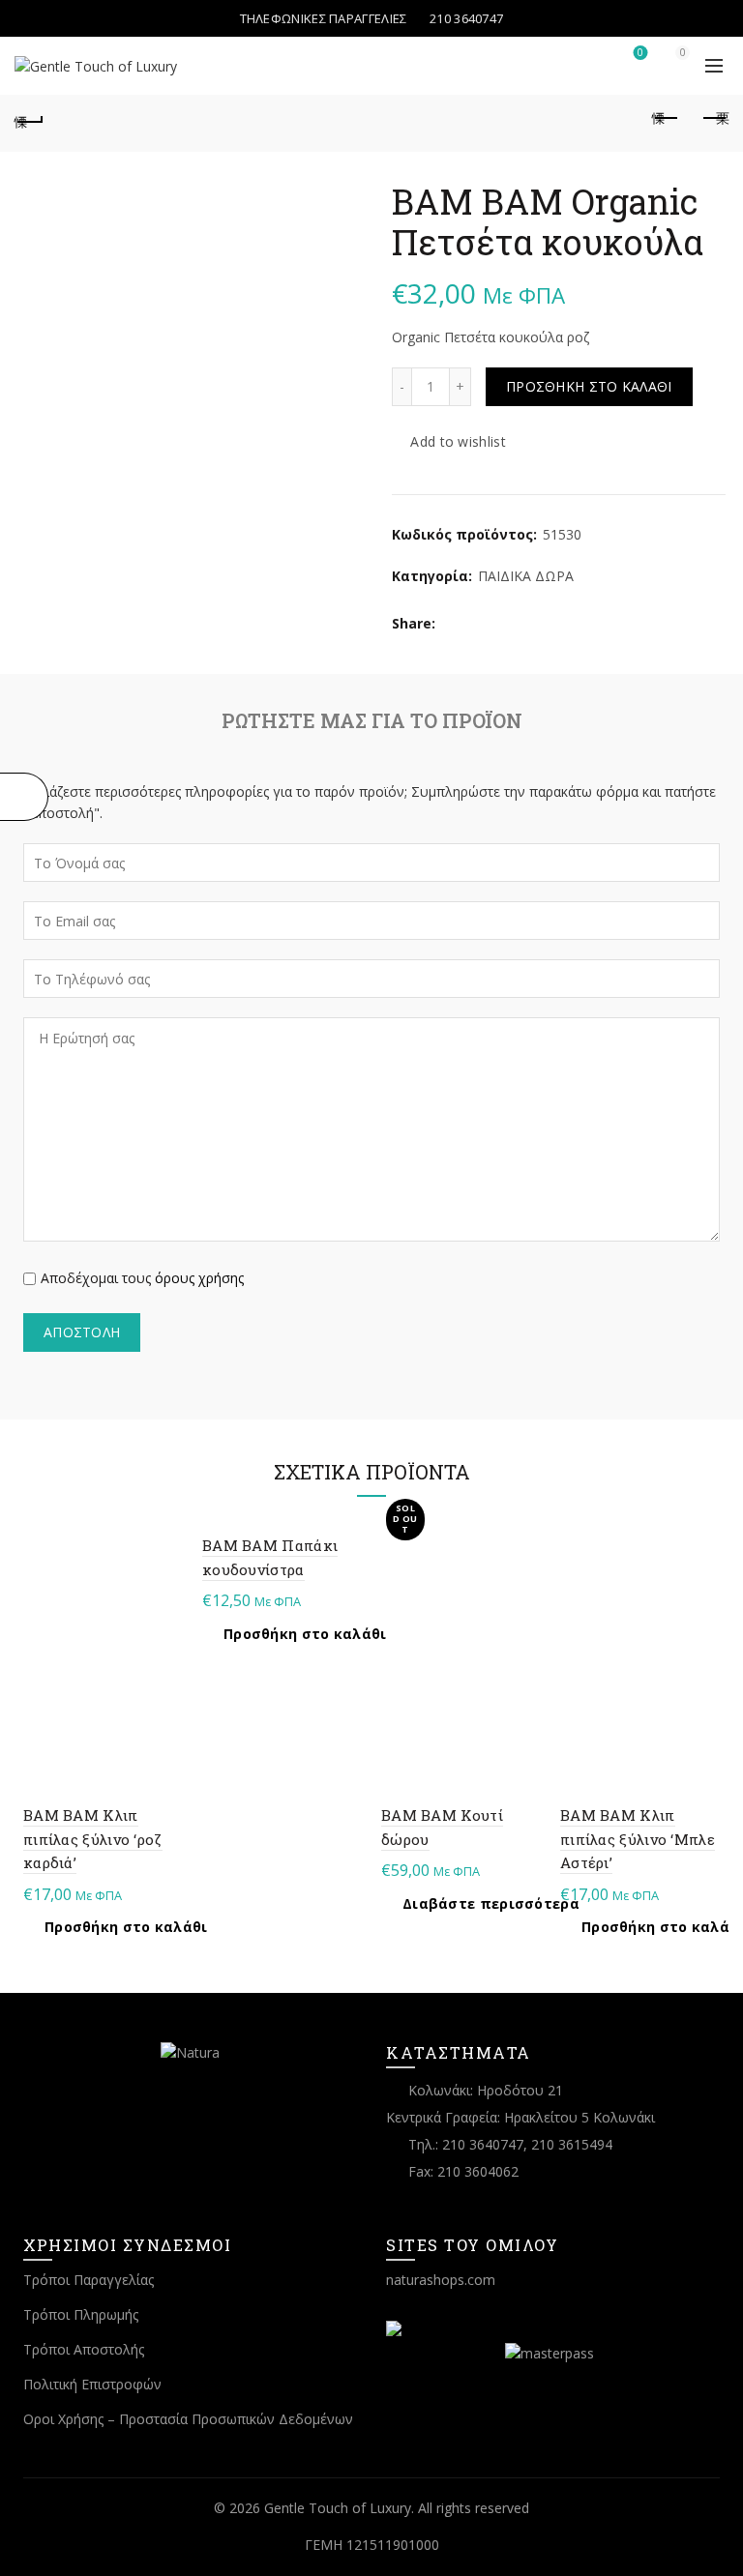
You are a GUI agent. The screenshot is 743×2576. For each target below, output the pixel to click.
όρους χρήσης (199, 1278)
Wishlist (640, 53)
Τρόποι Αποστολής (84, 2349)
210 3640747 (483, 2144)
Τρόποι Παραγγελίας (89, 2280)
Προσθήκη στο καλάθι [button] (126, 1927)
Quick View (166, 1553)
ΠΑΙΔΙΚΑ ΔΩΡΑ (526, 576)
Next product (714, 119)
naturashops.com (441, 2280)
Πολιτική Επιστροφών (92, 2384)
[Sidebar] (24, 797)
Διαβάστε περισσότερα (491, 1904)
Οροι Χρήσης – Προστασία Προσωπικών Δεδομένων (188, 2419)
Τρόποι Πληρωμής (81, 2314)
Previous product (666, 119)
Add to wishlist (458, 441)
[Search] (585, 62)
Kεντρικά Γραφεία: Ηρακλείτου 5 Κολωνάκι (520, 2117)
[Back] (29, 119)
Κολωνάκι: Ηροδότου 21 (486, 2090)
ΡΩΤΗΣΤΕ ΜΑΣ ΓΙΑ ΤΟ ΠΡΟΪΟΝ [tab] (372, 720)
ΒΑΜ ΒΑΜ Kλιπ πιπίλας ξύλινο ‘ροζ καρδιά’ (93, 1839)
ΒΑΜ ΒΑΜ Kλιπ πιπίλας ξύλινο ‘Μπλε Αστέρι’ (638, 1839)
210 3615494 (572, 2144)
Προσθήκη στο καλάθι (589, 386)
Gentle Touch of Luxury (338, 2508)
